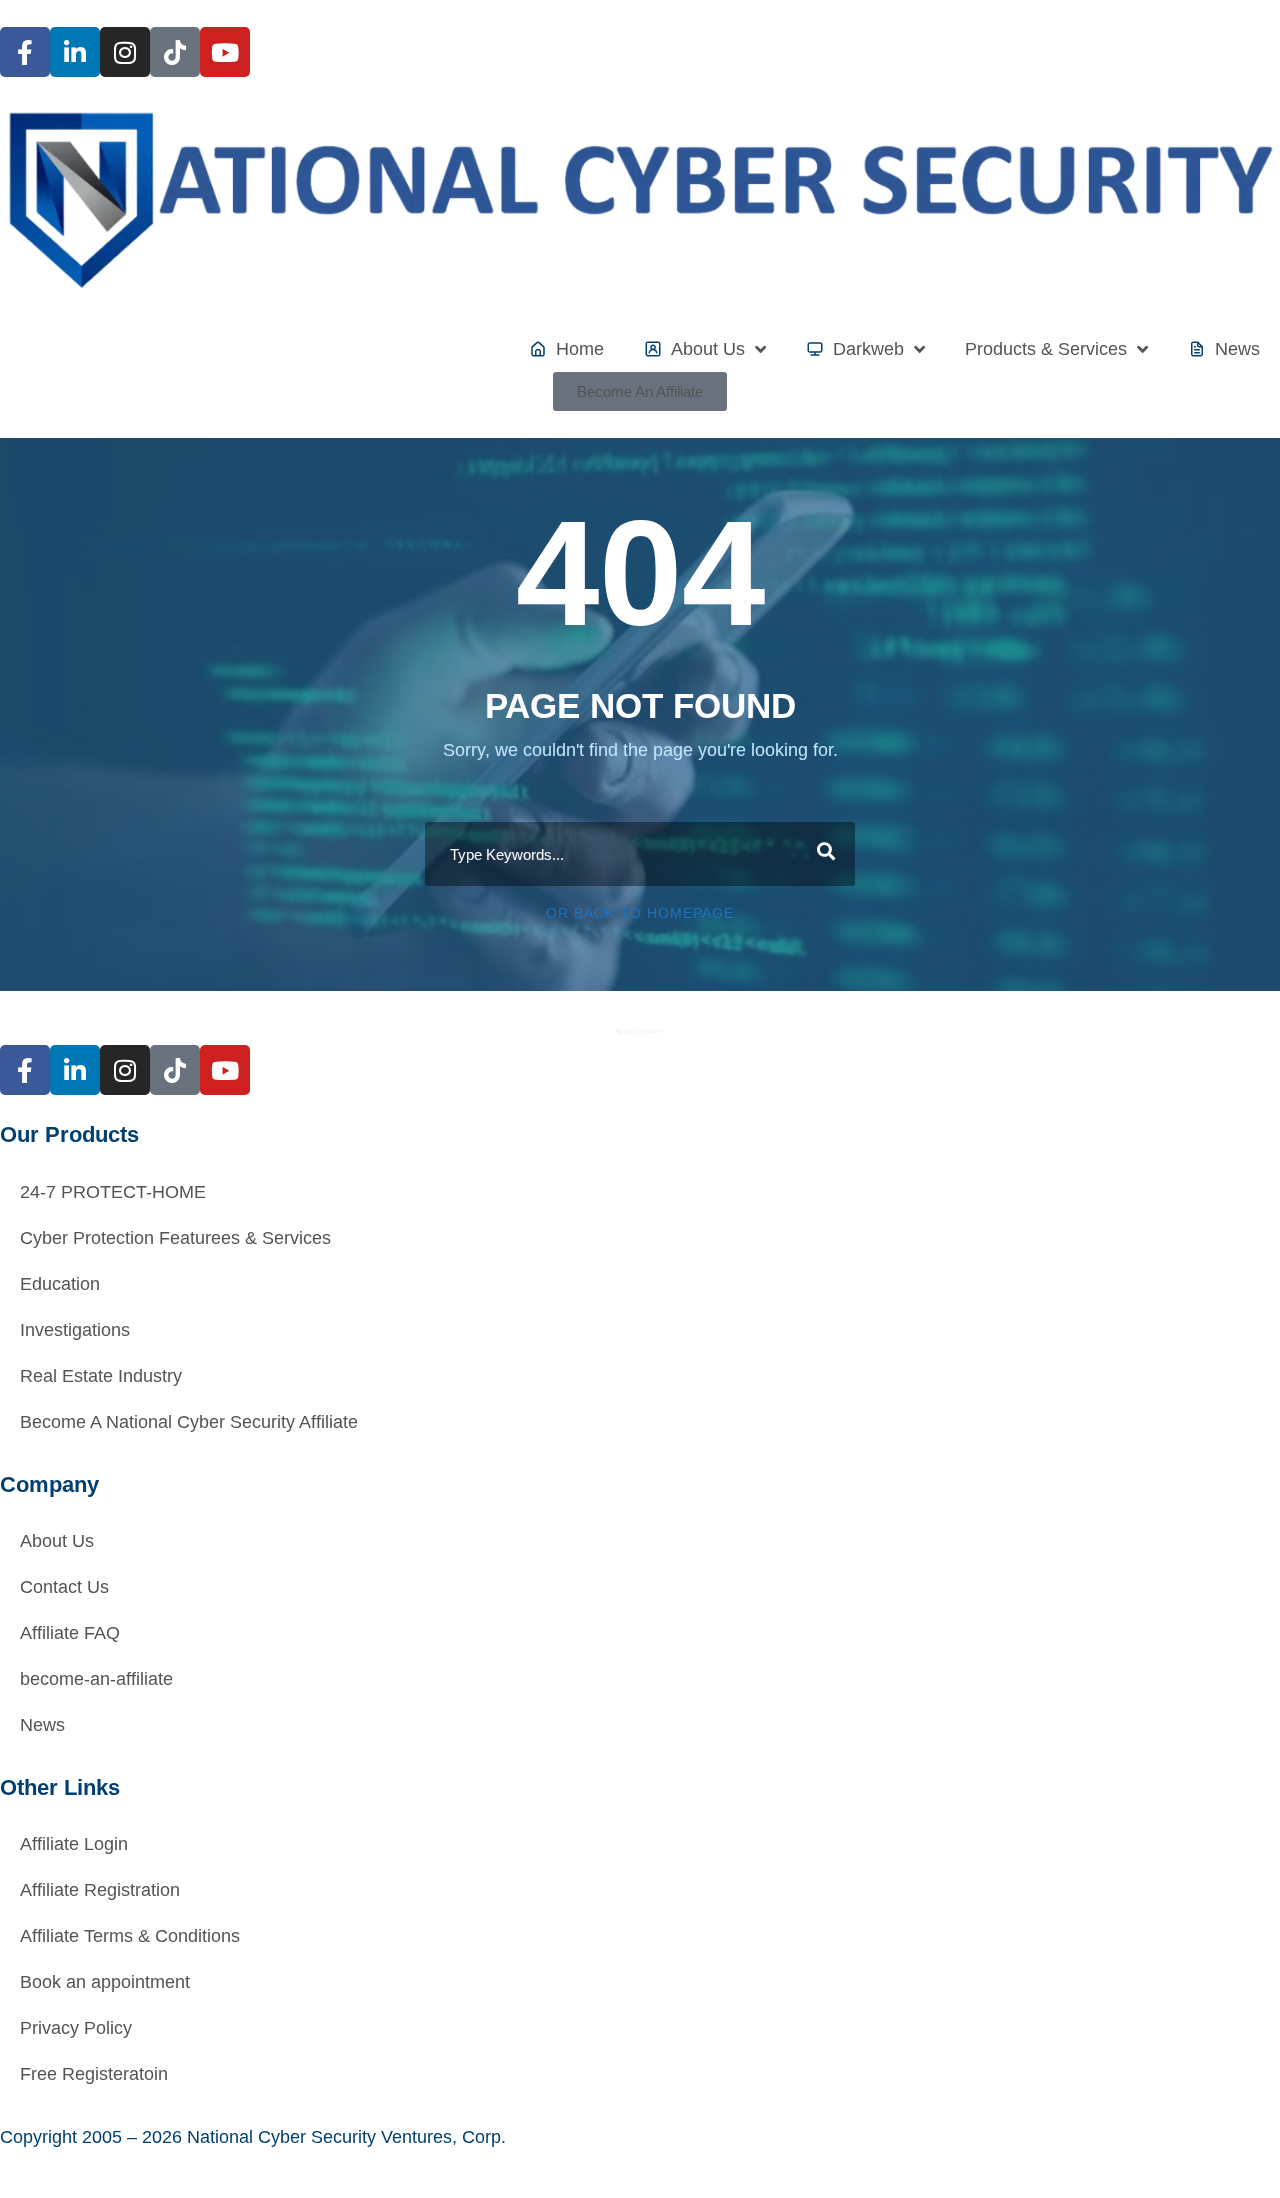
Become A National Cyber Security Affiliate (189, 1422)
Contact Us (64, 1587)
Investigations (75, 1330)
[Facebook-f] (25, 52)
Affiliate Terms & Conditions (130, 1936)
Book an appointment (105, 1982)
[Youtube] (225, 52)
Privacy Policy (76, 2028)
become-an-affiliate (96, 1679)
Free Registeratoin (94, 2074)
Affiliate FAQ (70, 1633)
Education (60, 1284)
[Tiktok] (175, 52)
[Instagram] (125, 52)
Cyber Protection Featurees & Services (175, 1238)
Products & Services (1046, 349)
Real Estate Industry (101, 1376)
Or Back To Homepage (640, 913)
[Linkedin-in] (75, 52)
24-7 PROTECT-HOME (113, 1192)
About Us (57, 1541)
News (42, 1725)
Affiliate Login (74, 1844)
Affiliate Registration (100, 1890)
